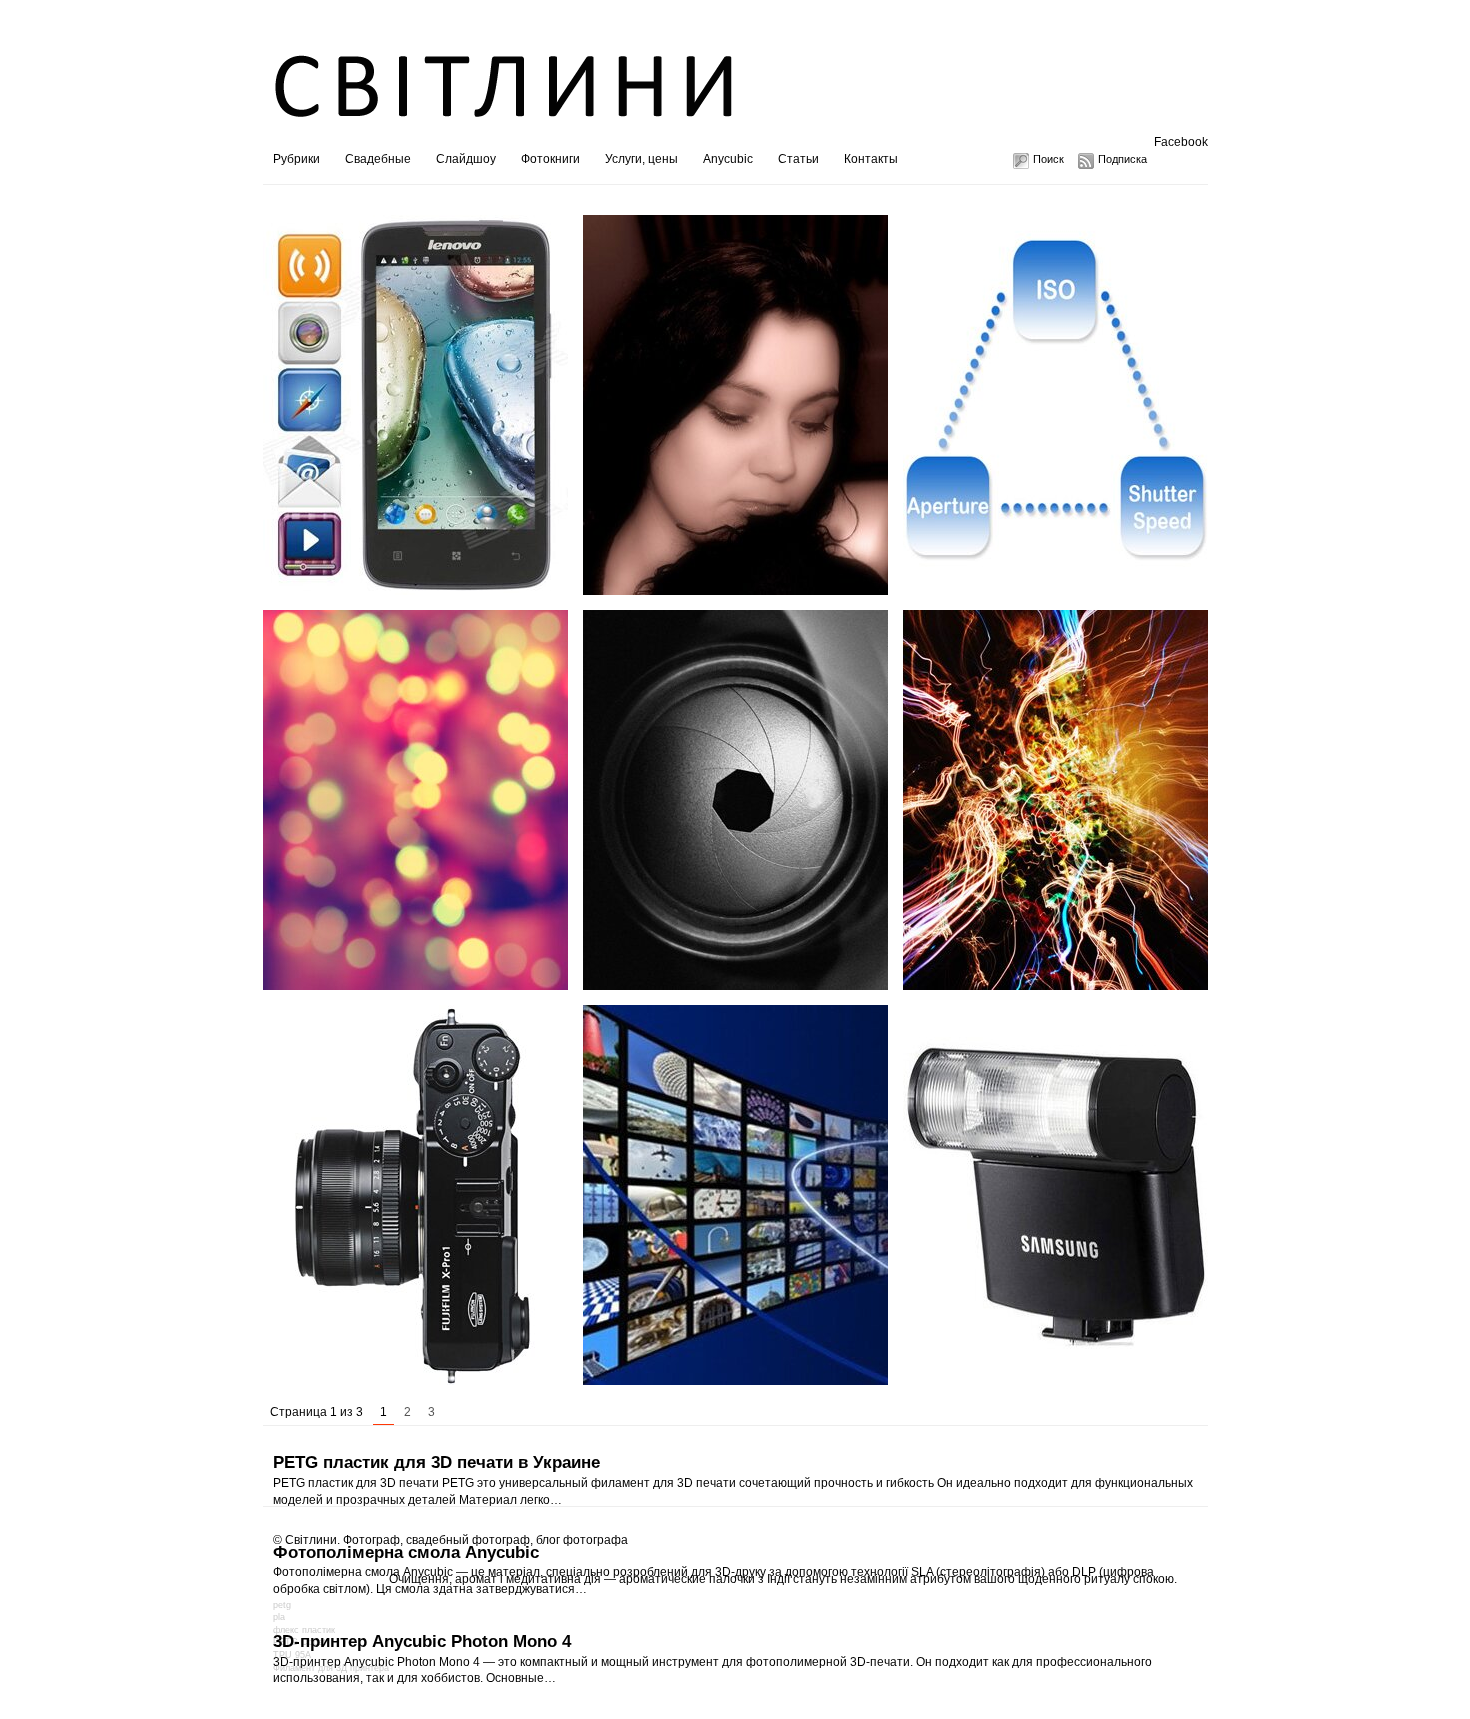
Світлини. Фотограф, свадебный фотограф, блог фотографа (456, 1540)
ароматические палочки (687, 1579)
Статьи (798, 159)
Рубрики (296, 159)
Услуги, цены (641, 159)
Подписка (1122, 159)
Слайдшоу (466, 159)
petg (282, 1605)
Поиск (1048, 159)
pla (279, 1617)
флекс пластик (304, 1630)
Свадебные (378, 159)
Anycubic (728, 159)
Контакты (871, 159)
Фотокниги (550, 159)
